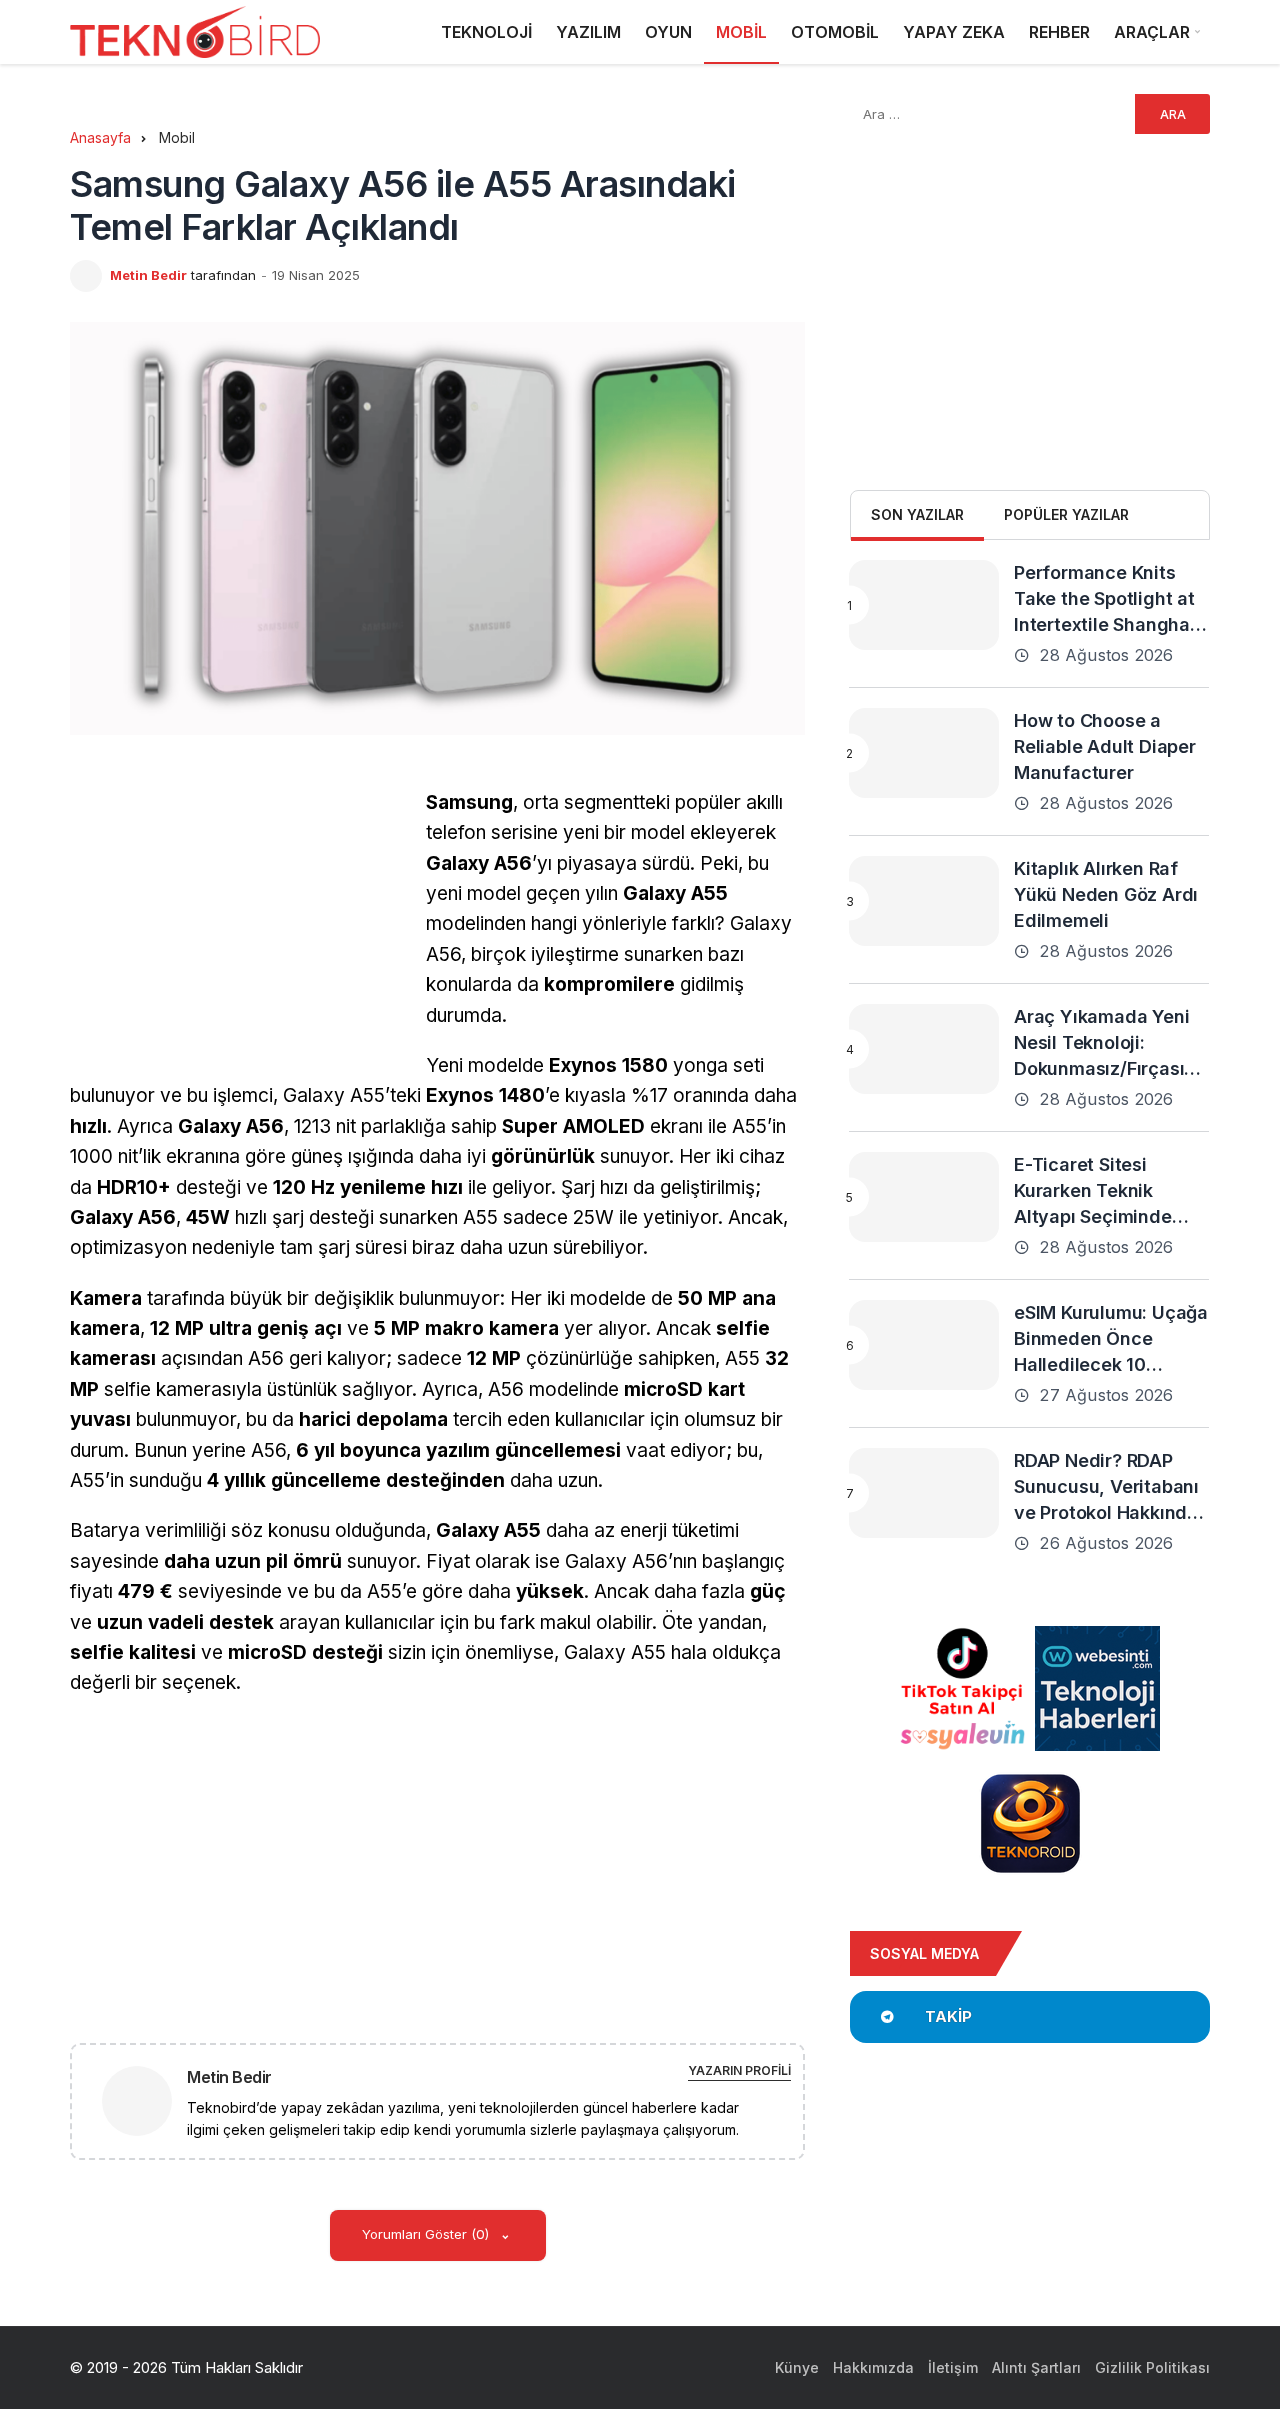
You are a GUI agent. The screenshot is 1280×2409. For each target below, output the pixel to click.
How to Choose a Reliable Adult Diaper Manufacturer (1105, 746)
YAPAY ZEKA (954, 32)
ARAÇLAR (1152, 32)
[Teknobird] (195, 32)
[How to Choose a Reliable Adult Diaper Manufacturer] (924, 753)
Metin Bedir (148, 275)
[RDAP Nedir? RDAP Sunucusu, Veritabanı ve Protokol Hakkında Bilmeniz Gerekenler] (924, 1493)
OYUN (668, 32)
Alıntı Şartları (1036, 2367)
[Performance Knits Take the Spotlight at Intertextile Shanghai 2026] (924, 605)
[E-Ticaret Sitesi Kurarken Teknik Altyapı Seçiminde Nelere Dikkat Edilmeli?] (924, 1197)
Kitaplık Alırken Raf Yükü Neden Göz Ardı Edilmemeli (1106, 894)
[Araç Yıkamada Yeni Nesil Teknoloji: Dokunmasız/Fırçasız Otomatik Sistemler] (924, 1049)
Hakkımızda (873, 2367)
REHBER (1059, 32)
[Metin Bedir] (145, 2099)
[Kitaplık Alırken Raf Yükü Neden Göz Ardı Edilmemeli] (924, 901)
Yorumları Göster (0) (427, 2234)
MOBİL (741, 32)
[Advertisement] (238, 928)
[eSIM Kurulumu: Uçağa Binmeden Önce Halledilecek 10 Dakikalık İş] (924, 1345)
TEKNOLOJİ (486, 32)
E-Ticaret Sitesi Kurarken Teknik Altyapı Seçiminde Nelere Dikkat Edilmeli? (1093, 1216)
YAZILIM (588, 32)
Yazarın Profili (739, 2070)
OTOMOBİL (835, 32)
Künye (797, 2367)
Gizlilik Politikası (1152, 2367)
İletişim (953, 2367)
